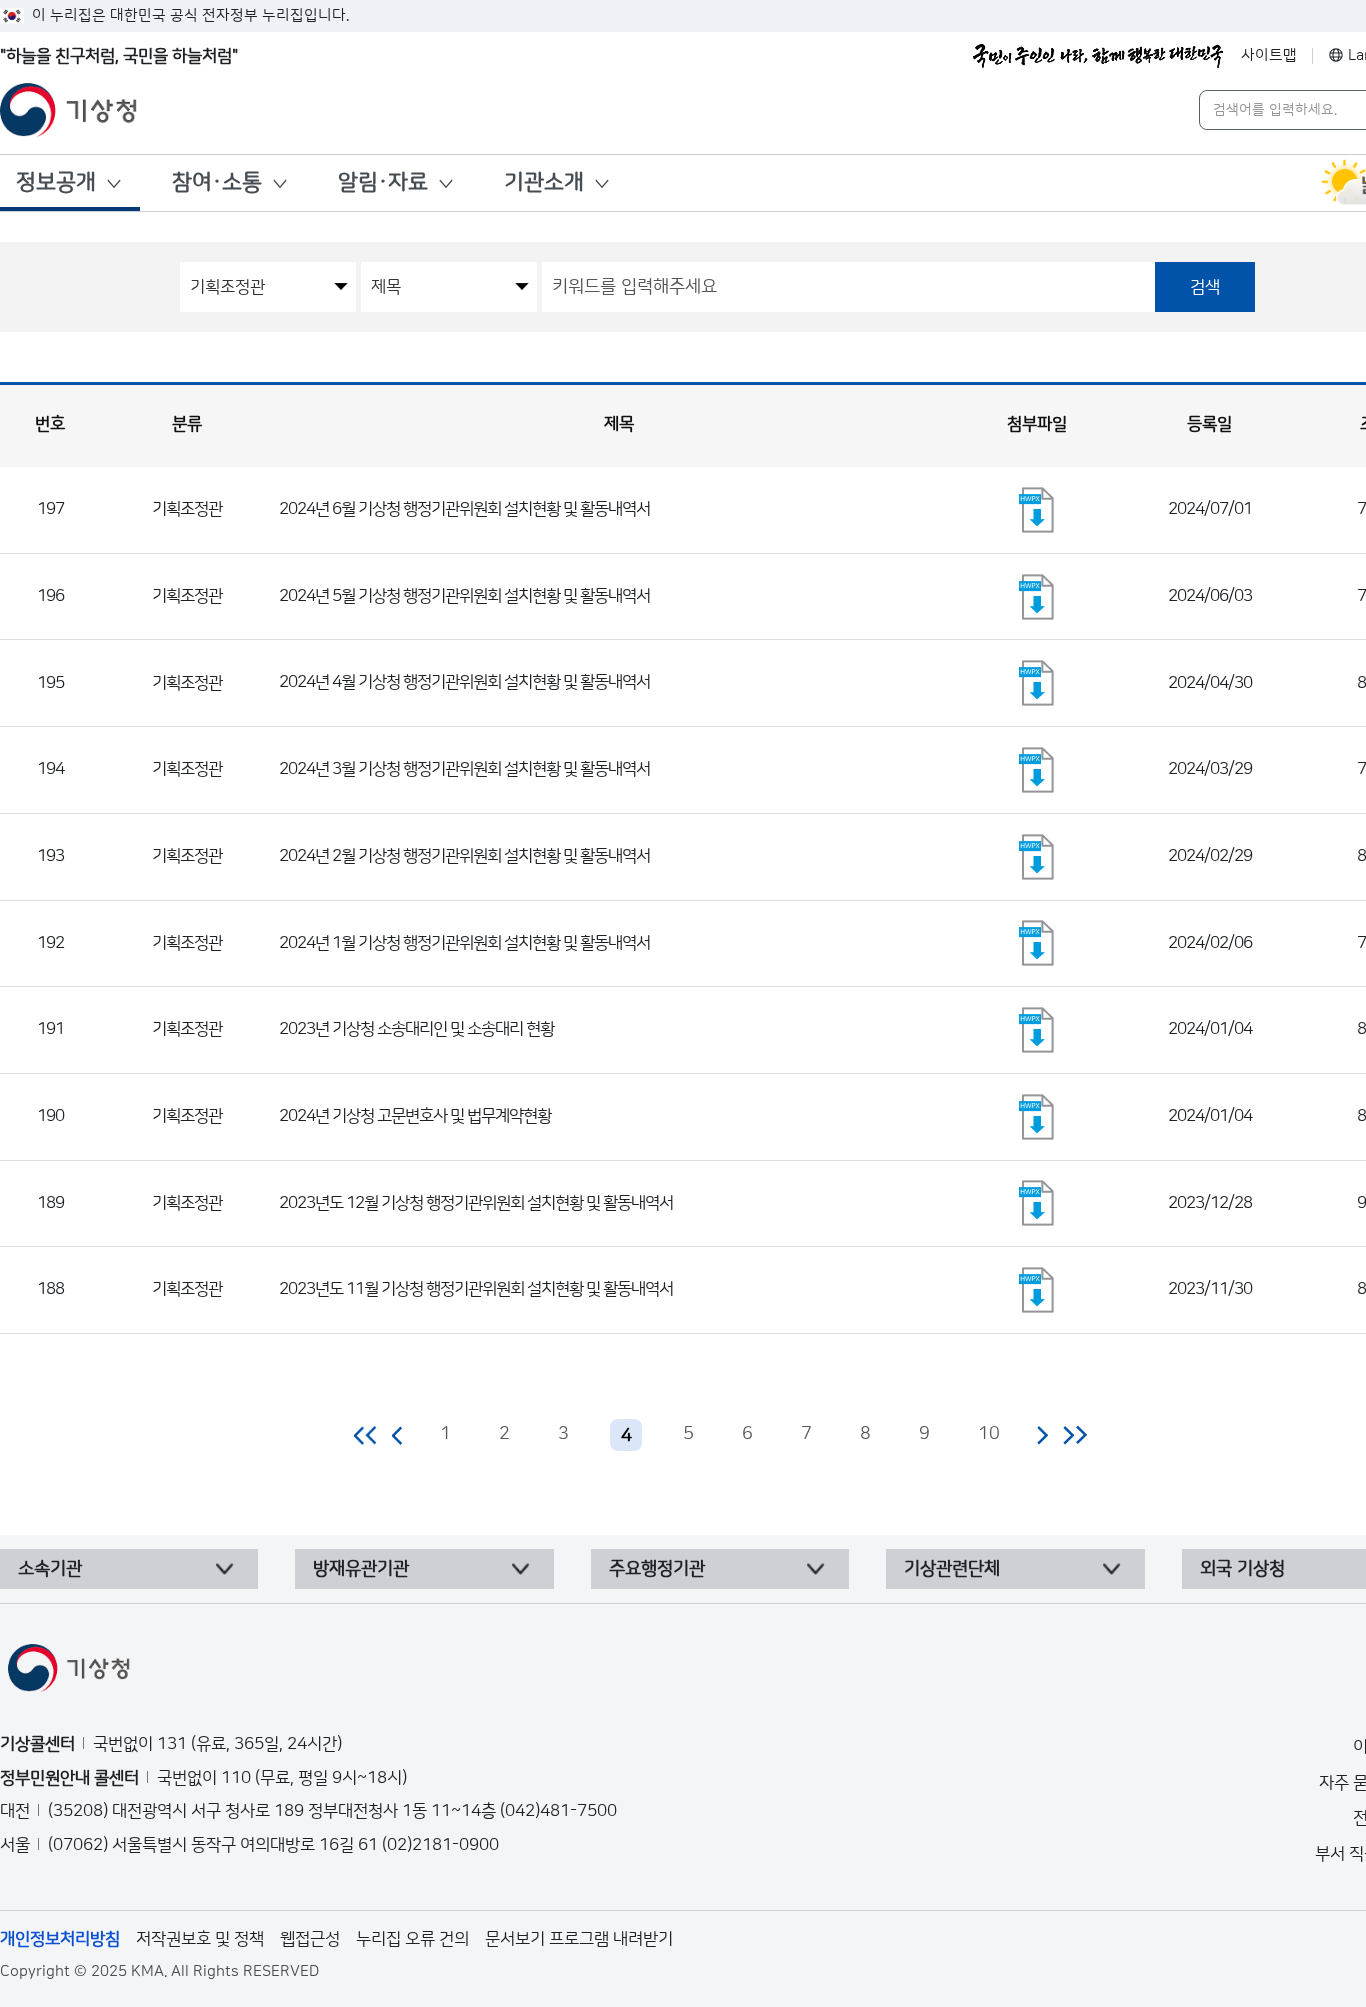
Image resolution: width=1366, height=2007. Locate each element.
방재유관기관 (361, 1569)
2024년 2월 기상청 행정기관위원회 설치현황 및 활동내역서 (464, 856)
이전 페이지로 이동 (398, 1435)
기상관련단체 (952, 1569)
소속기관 (50, 1569)
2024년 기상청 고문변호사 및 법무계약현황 (415, 1116)
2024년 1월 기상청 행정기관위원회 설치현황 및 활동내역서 (464, 943)
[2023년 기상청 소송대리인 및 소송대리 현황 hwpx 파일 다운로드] (1037, 1030)
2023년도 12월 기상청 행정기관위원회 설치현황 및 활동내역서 (476, 1203)
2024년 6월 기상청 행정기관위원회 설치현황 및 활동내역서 (464, 509)
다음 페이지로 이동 (1042, 1435)
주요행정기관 (657, 1569)
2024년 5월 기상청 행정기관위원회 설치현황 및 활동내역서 (464, 596)
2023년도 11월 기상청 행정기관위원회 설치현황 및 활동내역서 (476, 1289)
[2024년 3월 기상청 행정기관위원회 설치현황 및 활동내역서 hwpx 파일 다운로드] (1037, 770)
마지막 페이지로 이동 (1074, 1435)
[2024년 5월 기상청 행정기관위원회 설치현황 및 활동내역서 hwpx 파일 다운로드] (1037, 597)
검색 (1205, 287)
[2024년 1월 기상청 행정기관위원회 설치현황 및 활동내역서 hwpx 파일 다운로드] (1037, 943)
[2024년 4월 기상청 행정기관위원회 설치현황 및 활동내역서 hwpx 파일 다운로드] (1037, 683)
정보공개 (56, 182)
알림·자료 (383, 182)
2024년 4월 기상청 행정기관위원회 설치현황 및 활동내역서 (464, 682)
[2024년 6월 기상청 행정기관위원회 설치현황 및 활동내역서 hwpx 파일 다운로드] (1037, 510)
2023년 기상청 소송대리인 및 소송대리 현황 (416, 1029)
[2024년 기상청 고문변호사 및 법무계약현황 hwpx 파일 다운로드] (1037, 1117)
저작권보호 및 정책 (200, 1939)
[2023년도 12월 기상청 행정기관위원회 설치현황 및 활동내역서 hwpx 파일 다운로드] (1037, 1203)
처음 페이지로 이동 (366, 1435)
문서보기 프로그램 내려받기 (579, 1939)
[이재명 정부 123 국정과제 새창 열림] (1098, 56)
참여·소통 (217, 182)
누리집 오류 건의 (412, 1939)
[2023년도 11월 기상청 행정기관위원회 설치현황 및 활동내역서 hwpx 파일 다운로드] (1037, 1290)
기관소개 (544, 182)
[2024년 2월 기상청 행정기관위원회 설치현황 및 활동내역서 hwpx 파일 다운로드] (1037, 857)
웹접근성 (310, 1939)
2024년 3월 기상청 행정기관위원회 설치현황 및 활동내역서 (464, 769)
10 (989, 1434)
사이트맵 (1269, 55)
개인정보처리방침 (60, 1939)
